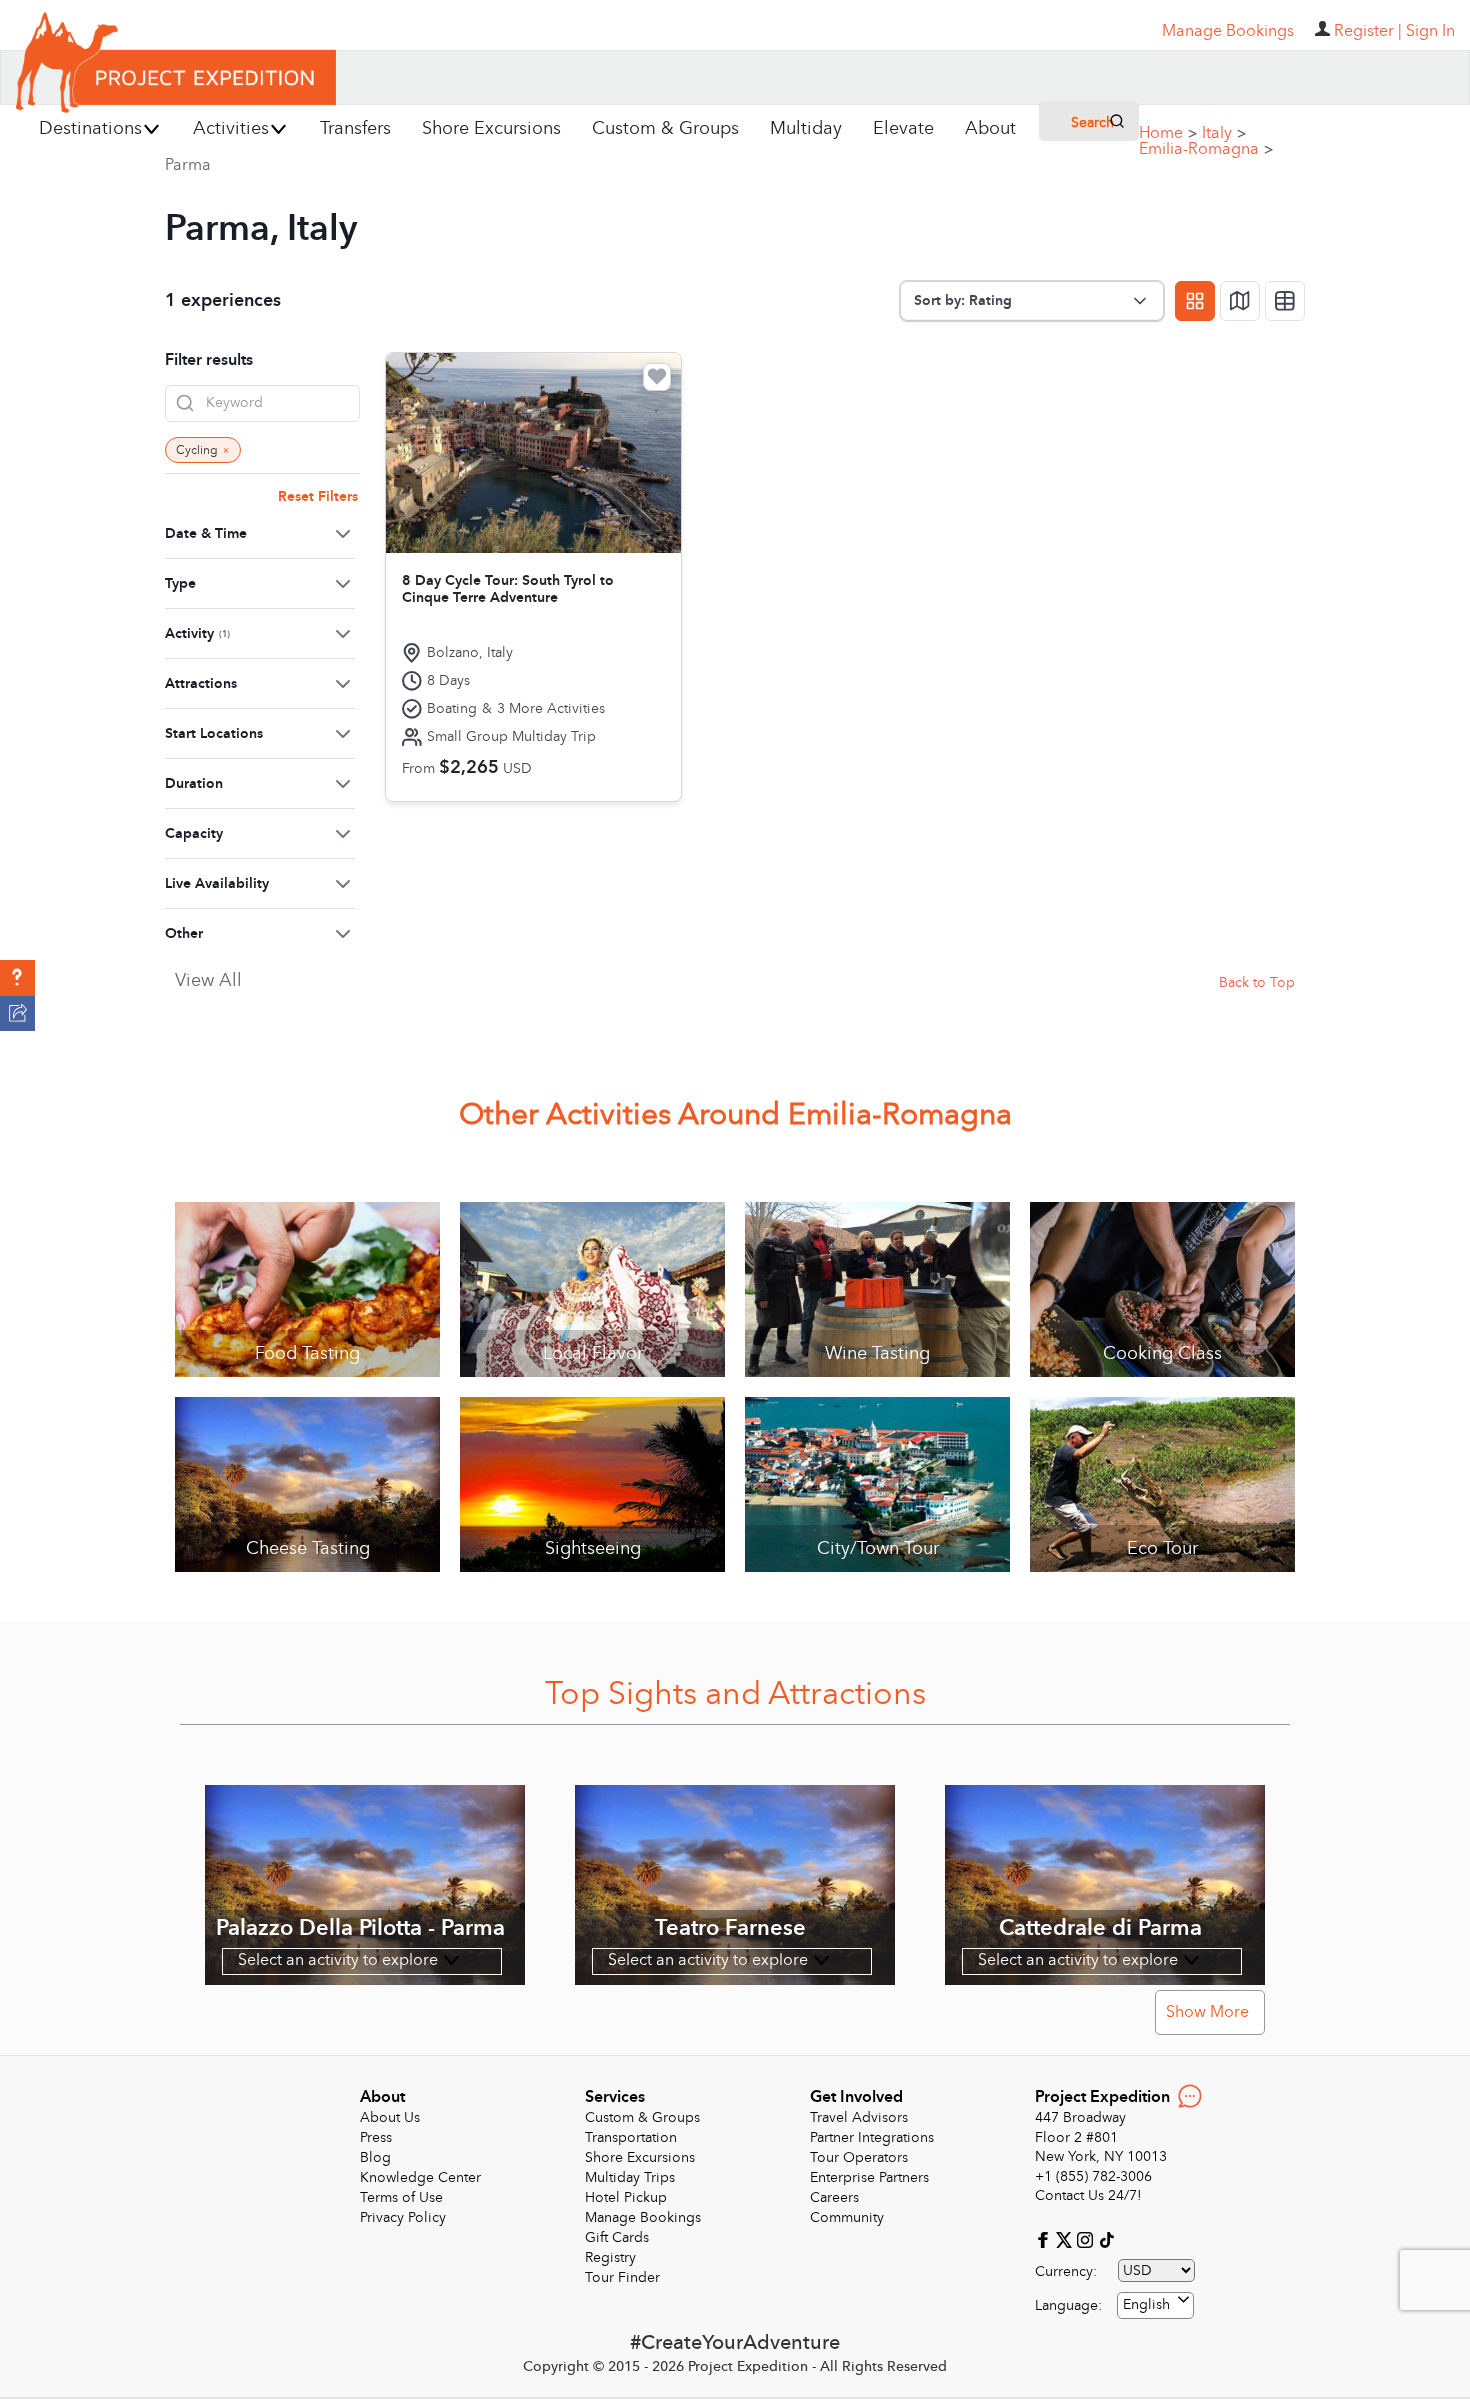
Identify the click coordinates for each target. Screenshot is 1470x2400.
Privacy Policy (403, 2217)
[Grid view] (1195, 301)
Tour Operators (859, 2157)
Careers (834, 2197)
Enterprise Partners (869, 2177)
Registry (610, 2257)
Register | (1368, 31)
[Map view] (1240, 301)
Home (1168, 133)
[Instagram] (1087, 2238)
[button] (17, 978)
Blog (375, 2157)
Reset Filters (318, 496)
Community (847, 2217)
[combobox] (1155, 2305)
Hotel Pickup (626, 2197)
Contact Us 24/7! (1088, 2195)
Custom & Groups (642, 2117)
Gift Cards (617, 2237)
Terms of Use (401, 2197)
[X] (1066, 2238)
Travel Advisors (859, 2117)
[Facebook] (1045, 2238)
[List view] (1285, 301)
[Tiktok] (1106, 2238)
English (1146, 2304)
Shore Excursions (640, 2157)
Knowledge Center (420, 2177)
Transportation (631, 2137)
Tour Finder (622, 2277)
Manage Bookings (643, 2217)
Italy (1224, 133)
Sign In (1430, 31)
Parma (188, 165)
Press (376, 2137)
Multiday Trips (630, 2177)
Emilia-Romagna (1206, 149)
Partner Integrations (872, 2137)
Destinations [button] (90, 128)
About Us (390, 2117)
